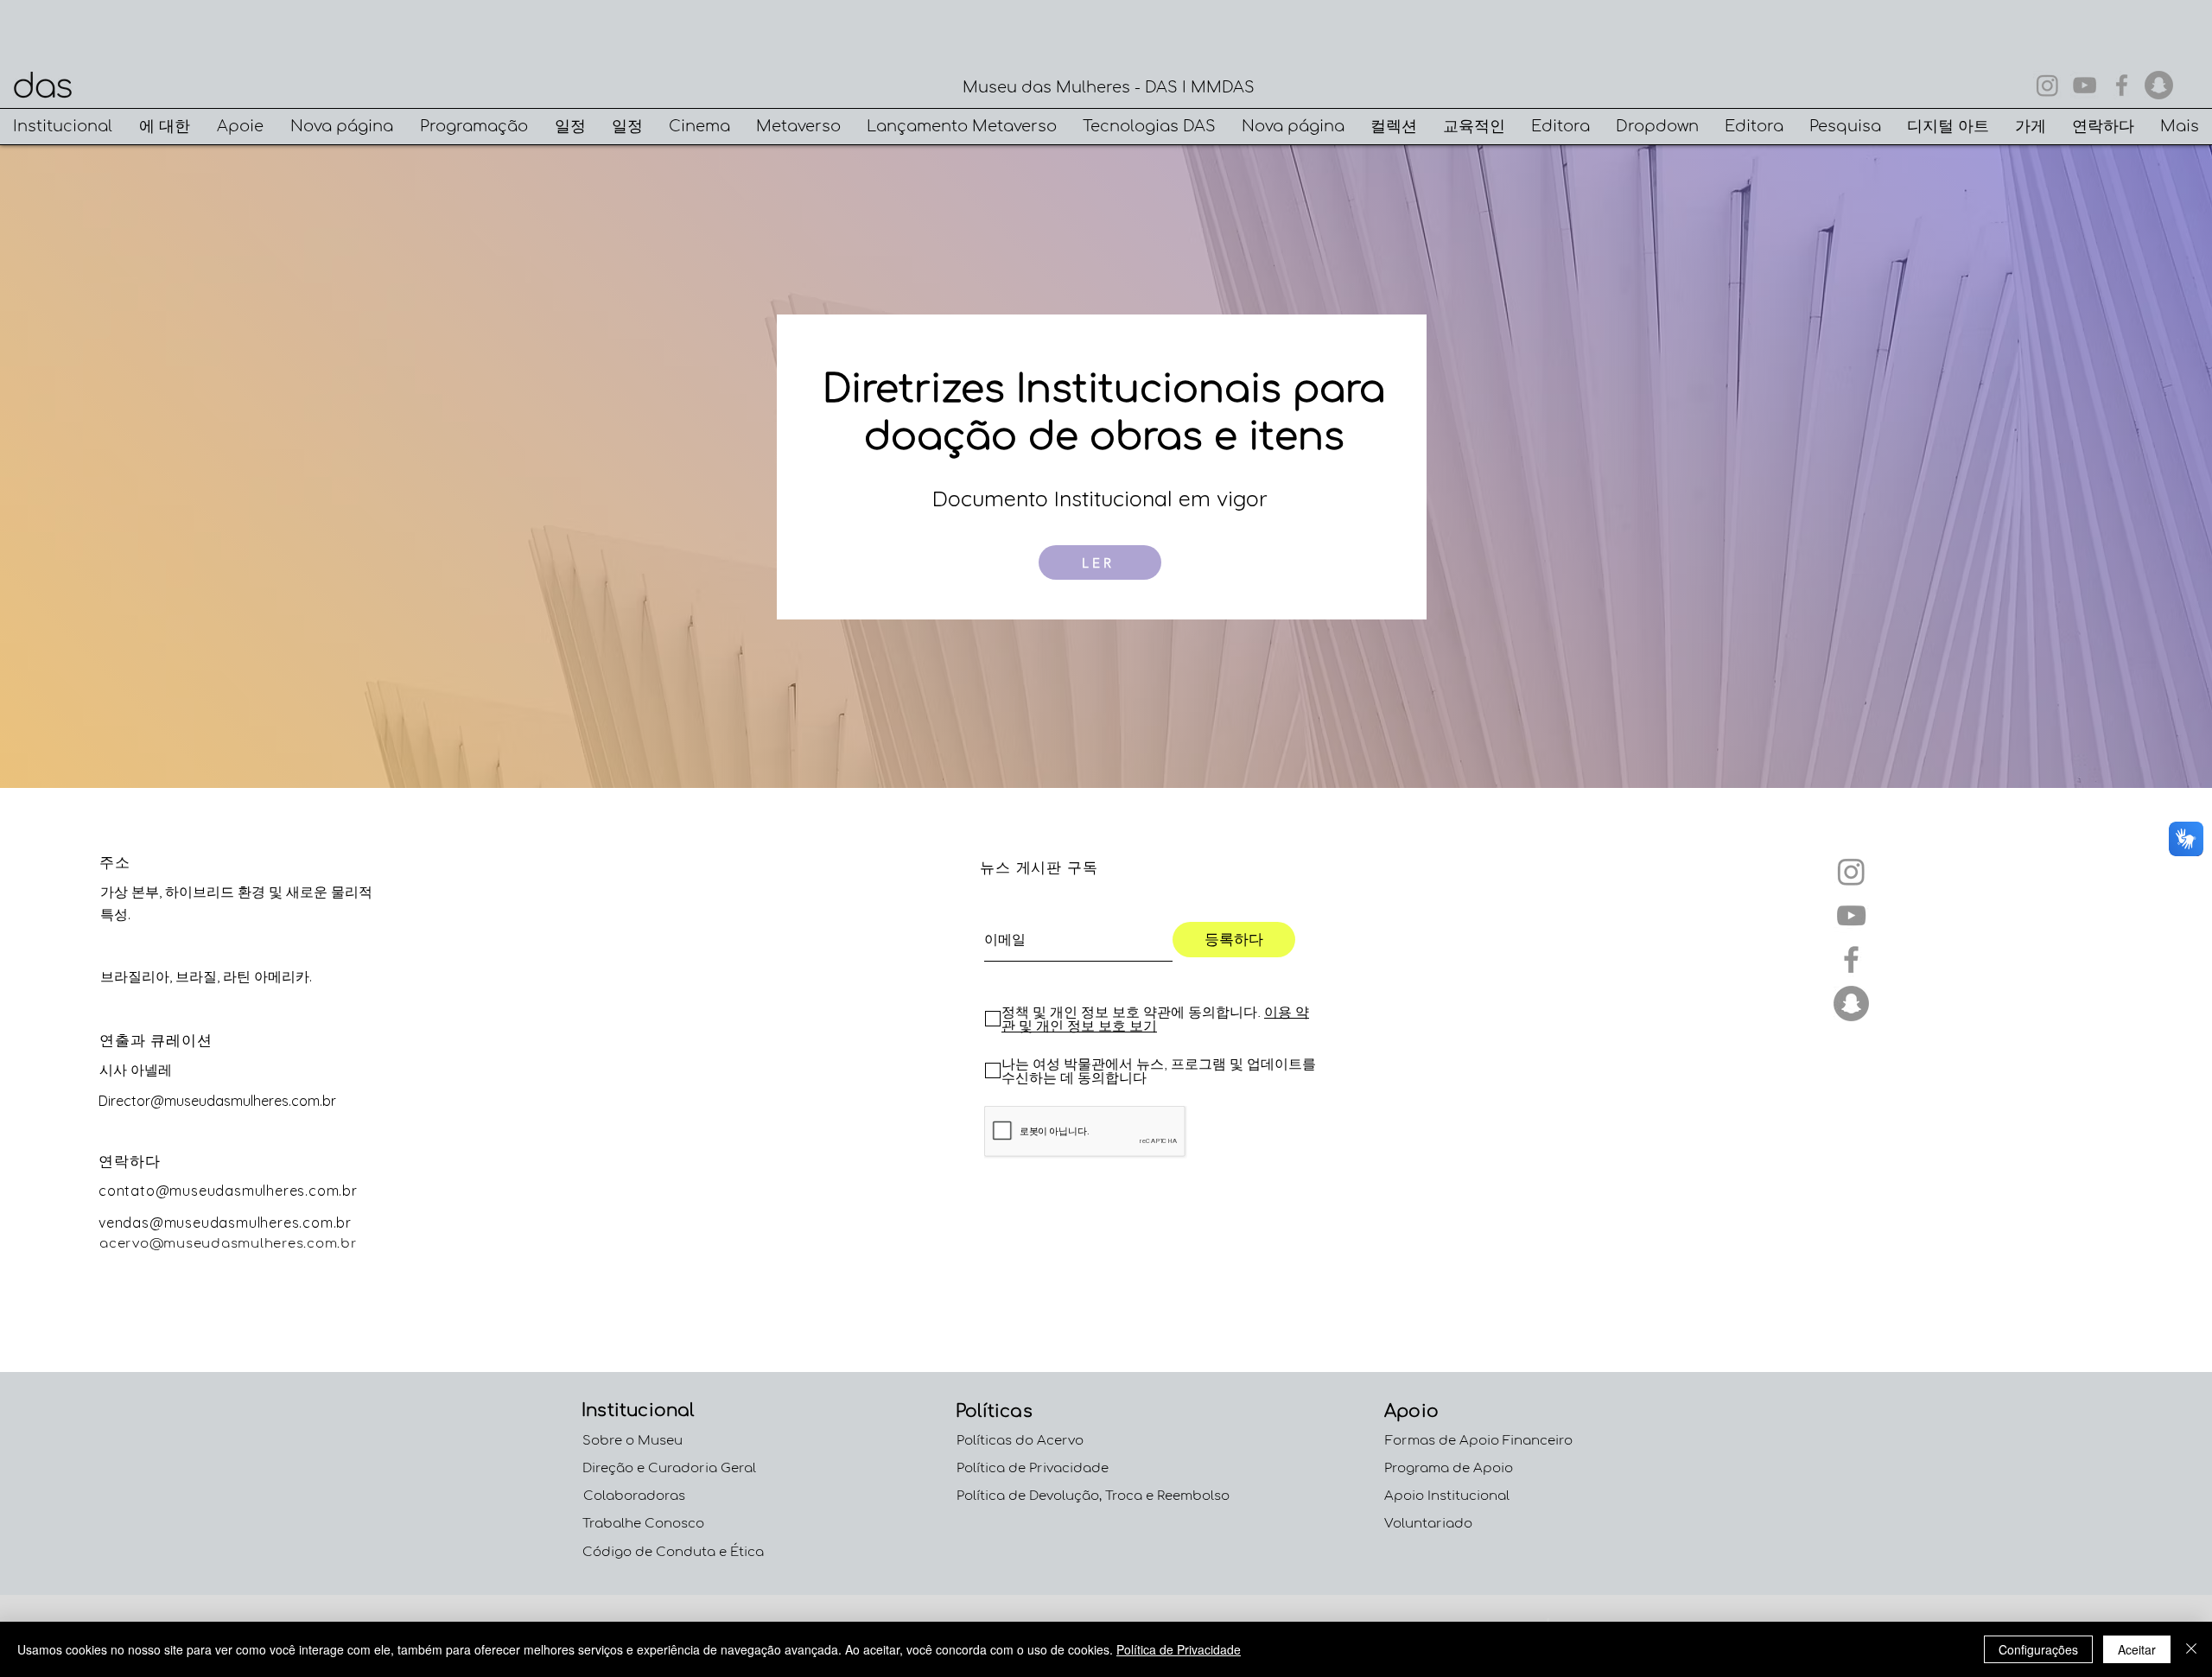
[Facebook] (2122, 85)
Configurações (2038, 1649)
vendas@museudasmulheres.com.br (225, 1223)
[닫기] (2191, 1649)
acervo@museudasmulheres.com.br (229, 1244)
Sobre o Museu (632, 1441)
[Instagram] (2047, 85)
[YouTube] (2085, 85)
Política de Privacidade (1179, 1649)
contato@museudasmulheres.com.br (228, 1191)
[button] (63, 127)
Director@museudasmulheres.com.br (217, 1101)
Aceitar (2137, 1649)
